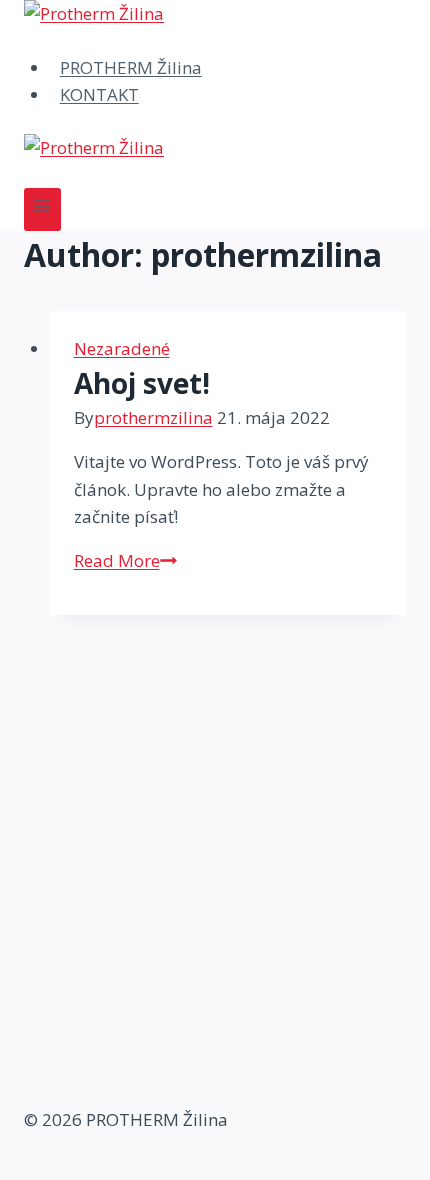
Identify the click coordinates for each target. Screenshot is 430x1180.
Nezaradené (122, 348)
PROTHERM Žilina (131, 67)
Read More (125, 560)
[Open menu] (42, 209)
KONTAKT (99, 94)
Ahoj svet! (142, 383)
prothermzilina (153, 417)
